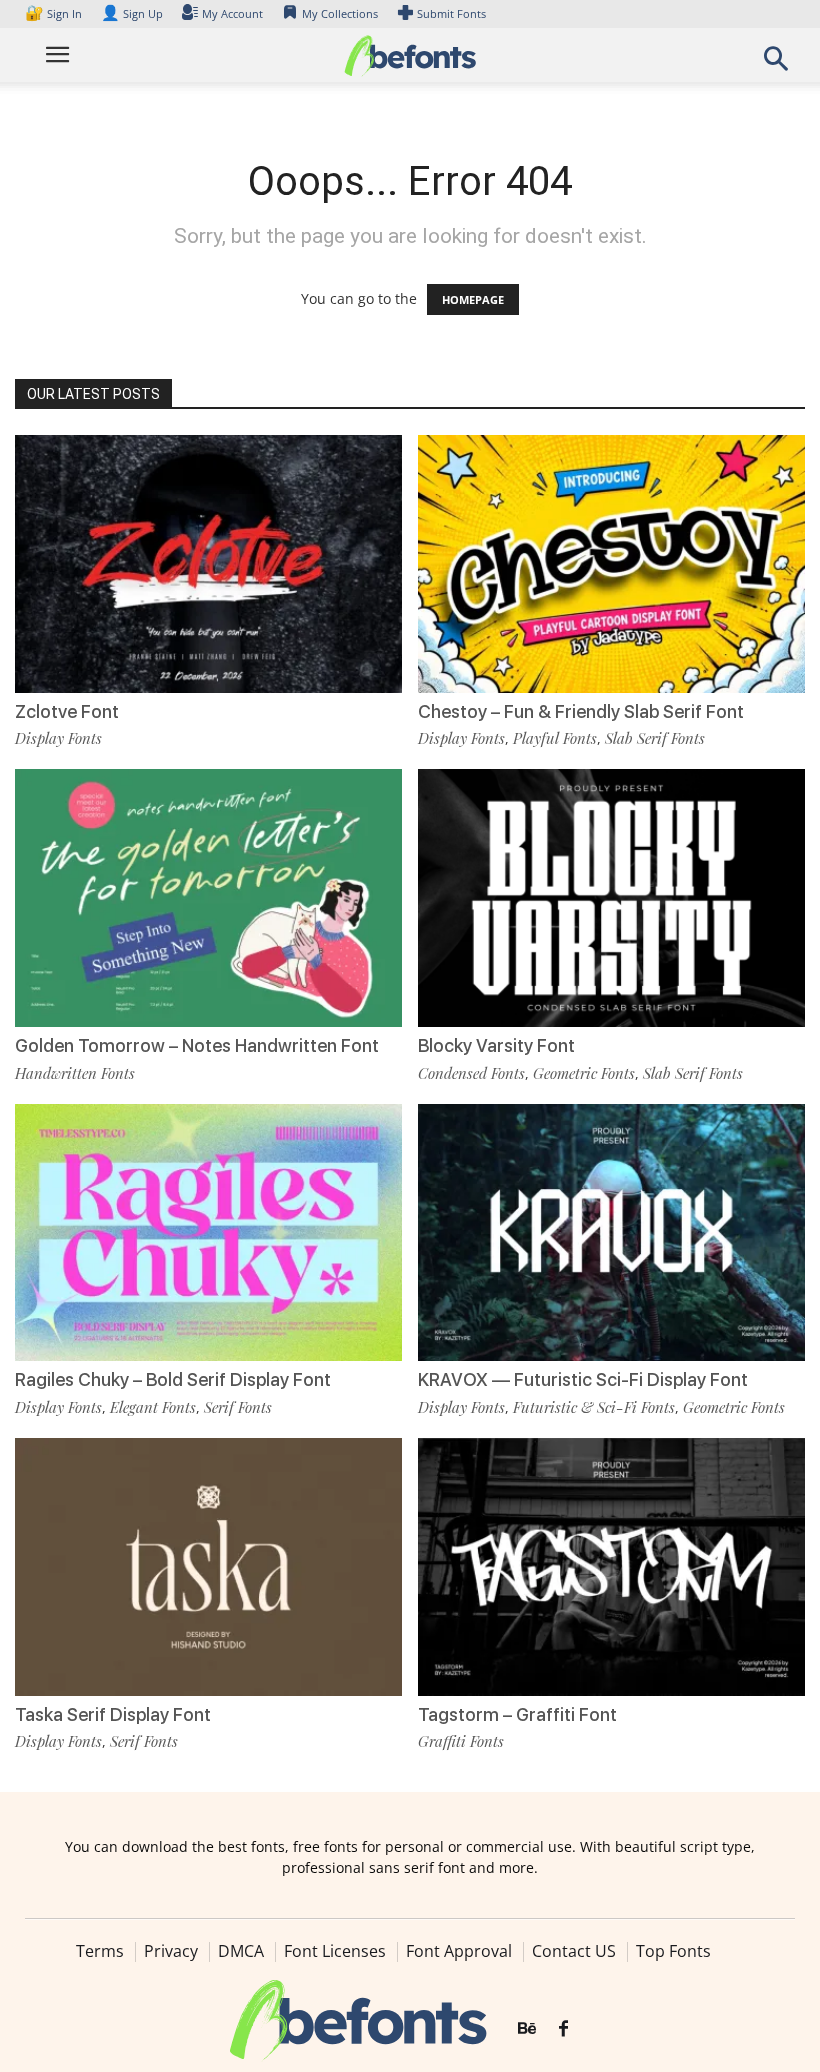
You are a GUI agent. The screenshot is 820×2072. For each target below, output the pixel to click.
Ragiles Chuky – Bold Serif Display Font (173, 1379)
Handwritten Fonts (75, 1073)
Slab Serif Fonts (655, 738)
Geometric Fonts (584, 1073)
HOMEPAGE (473, 299)
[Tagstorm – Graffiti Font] (611, 1565)
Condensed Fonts (471, 1073)
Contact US (574, 1951)
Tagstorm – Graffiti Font (517, 1714)
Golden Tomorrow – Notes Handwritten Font (197, 1045)
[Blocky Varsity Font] (611, 896)
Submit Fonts (451, 13)
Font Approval (459, 1951)
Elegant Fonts (153, 1407)
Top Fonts (673, 1951)
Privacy (171, 1951)
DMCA (241, 1951)
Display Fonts (58, 738)
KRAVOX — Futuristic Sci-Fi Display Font (583, 1379)
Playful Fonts (555, 738)
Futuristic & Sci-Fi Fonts (594, 1407)
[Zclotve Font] (208, 562)
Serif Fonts (238, 1407)
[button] (776, 64)
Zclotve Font (67, 711)
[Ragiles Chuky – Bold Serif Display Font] (208, 1230)
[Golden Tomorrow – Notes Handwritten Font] (208, 896)
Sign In (55, 13)
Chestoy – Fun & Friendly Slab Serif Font (581, 711)
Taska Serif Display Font (113, 1714)
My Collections (340, 13)
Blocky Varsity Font (496, 1045)
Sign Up (132, 13)
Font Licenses (335, 1951)
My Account (232, 13)
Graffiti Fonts (461, 1741)
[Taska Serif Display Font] (208, 1565)
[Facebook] (563, 2029)
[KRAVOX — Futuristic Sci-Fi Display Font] (611, 1230)
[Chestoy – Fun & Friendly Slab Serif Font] (611, 562)
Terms (100, 1951)
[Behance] (527, 2029)
